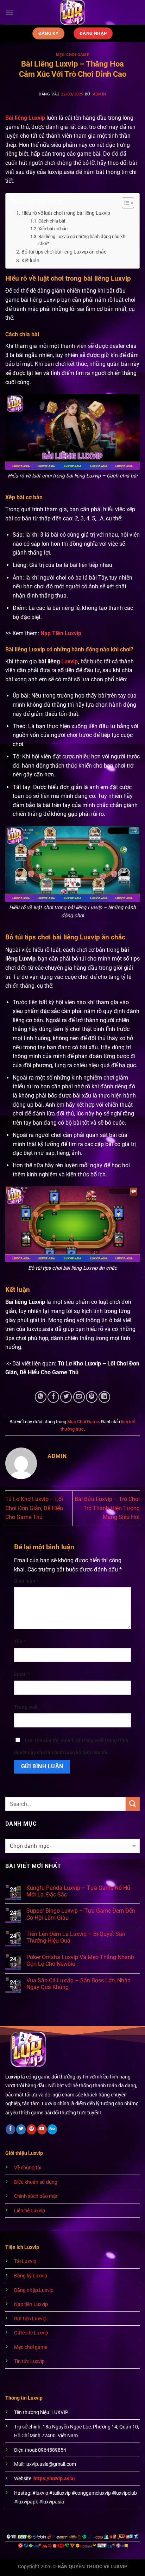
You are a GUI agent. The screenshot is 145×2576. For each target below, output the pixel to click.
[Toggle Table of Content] (124, 203)
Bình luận (26, 1581)
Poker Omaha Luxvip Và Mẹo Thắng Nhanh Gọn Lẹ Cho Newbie (80, 1961)
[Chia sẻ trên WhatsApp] (41, 1397)
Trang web (26, 1707)
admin (100, 94)
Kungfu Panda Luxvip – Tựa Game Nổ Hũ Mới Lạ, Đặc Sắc (78, 1891)
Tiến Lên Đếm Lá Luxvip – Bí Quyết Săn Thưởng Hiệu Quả (76, 1937)
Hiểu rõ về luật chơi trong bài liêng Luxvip (66, 213)
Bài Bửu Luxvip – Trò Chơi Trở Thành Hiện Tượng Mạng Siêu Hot (107, 1508)
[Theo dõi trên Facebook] (10, 2129)
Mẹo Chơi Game (72, 55)
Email (22, 1674)
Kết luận (30, 261)
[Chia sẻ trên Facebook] (53, 1397)
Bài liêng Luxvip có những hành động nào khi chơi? (82, 240)
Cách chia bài (52, 221)
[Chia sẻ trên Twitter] (66, 1397)
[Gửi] (133, 1804)
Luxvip (70, 661)
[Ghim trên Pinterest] (92, 1397)
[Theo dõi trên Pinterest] (31, 2129)
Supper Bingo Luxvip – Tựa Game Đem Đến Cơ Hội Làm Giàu (81, 1914)
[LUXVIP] (73, 12)
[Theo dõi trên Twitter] (21, 2129)
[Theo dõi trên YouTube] (42, 2129)
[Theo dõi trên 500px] (52, 2129)
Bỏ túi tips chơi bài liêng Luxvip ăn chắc (64, 252)
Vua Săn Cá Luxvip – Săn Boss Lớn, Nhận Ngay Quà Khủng (78, 1984)
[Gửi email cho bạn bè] (79, 1397)
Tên (20, 1642)
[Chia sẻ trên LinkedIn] (104, 1397)
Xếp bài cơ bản (53, 229)
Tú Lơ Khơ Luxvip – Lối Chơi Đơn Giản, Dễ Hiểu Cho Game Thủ (34, 1508)
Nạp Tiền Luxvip (61, 633)
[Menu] (10, 12)
